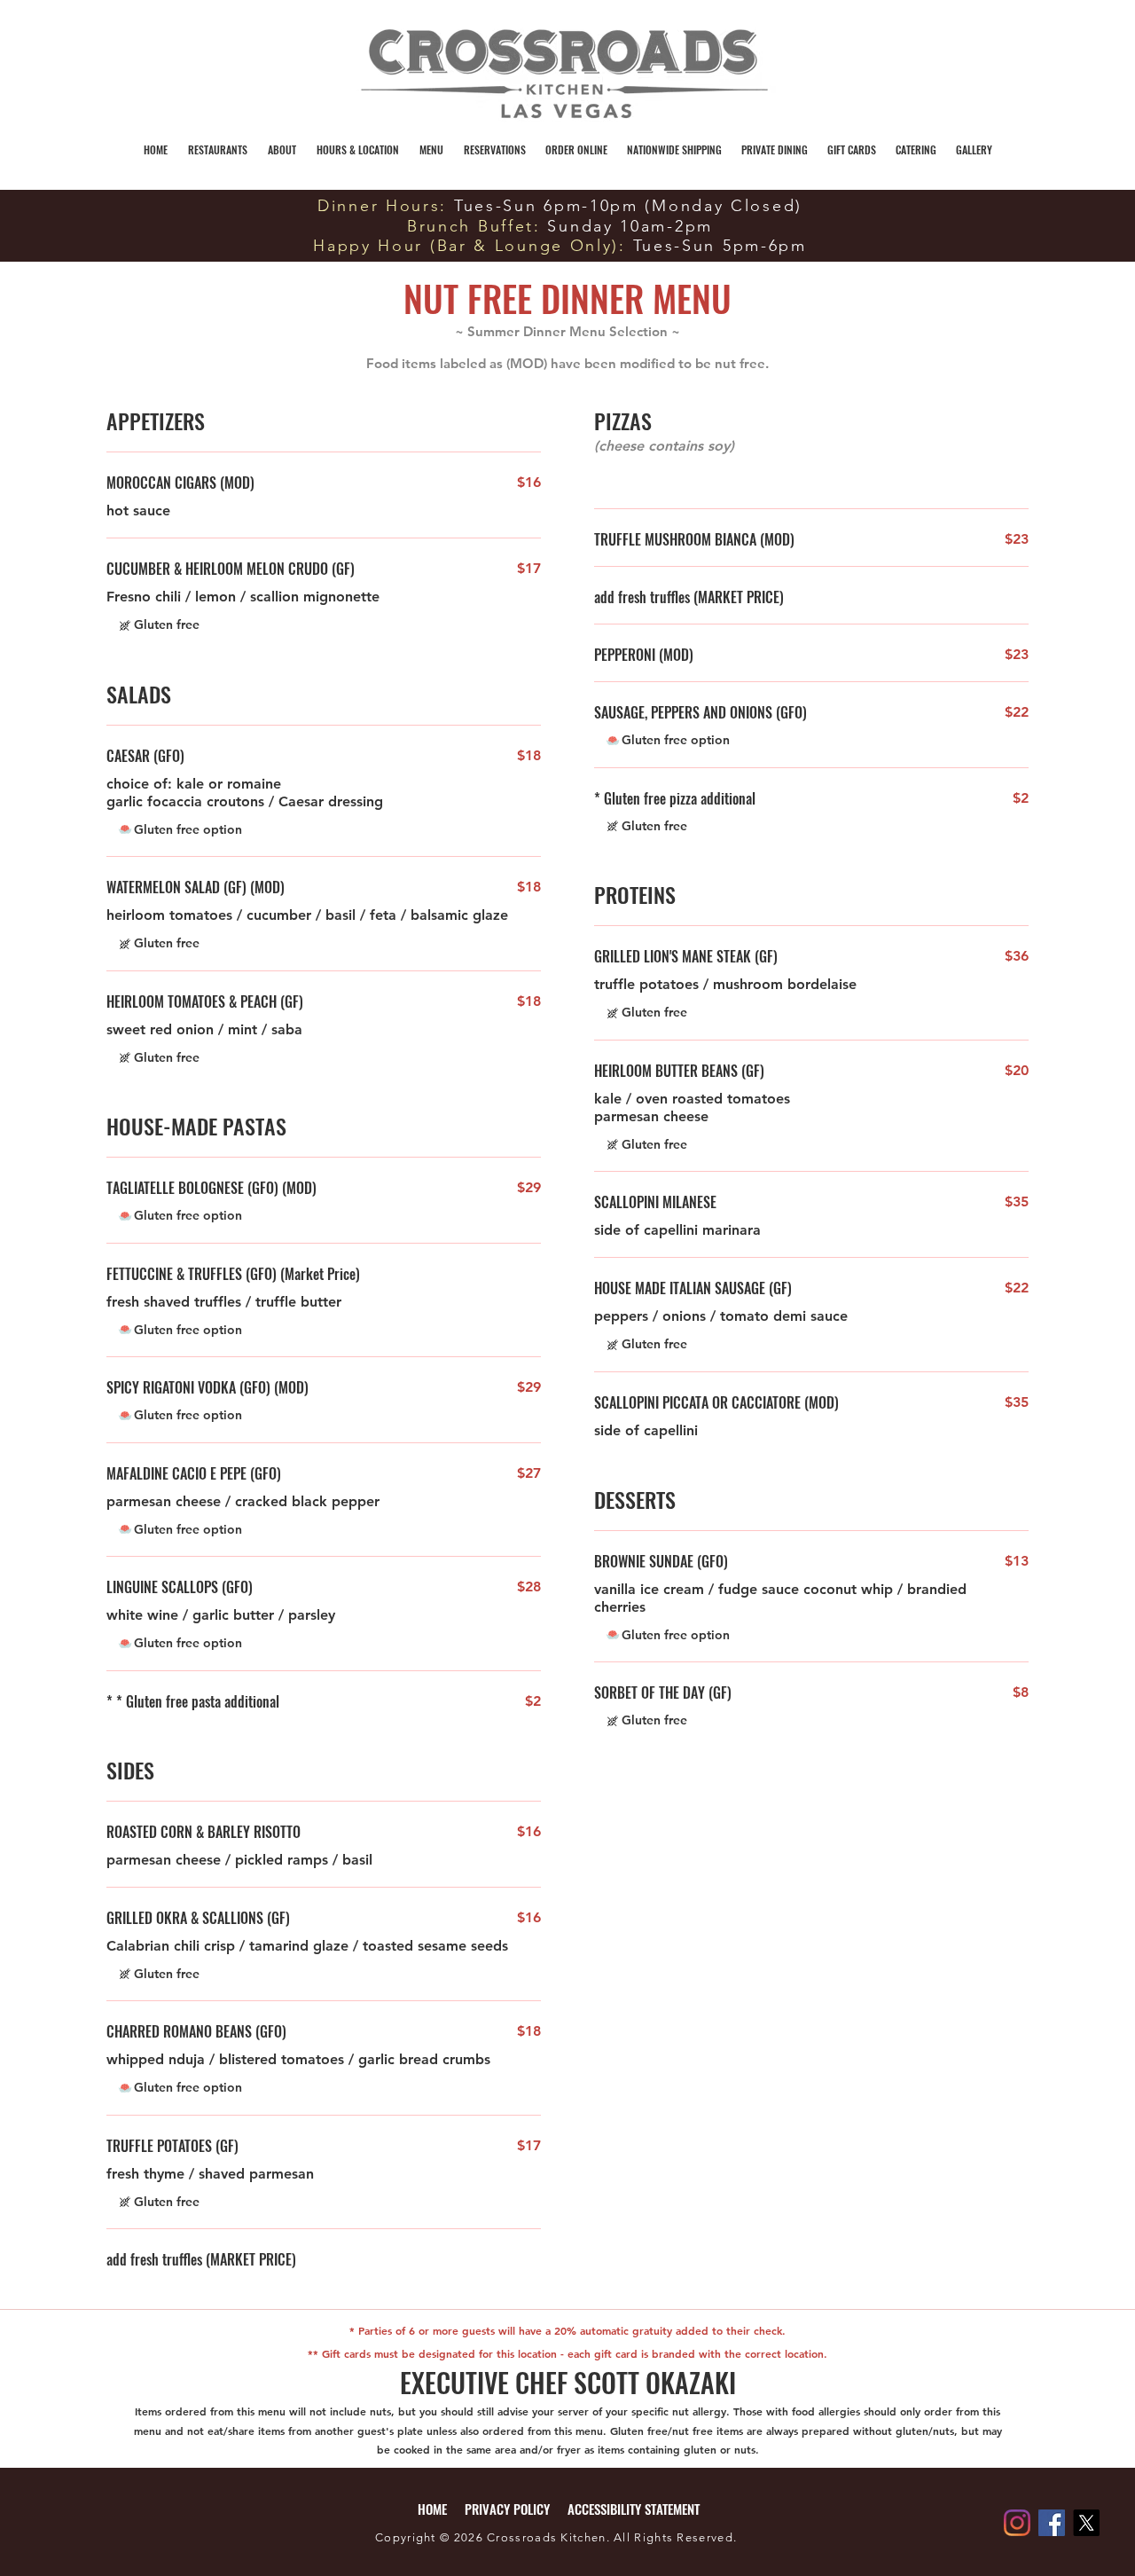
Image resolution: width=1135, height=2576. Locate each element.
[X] (1086, 2523)
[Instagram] (1017, 2523)
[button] (282, 149)
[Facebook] (1052, 2523)
